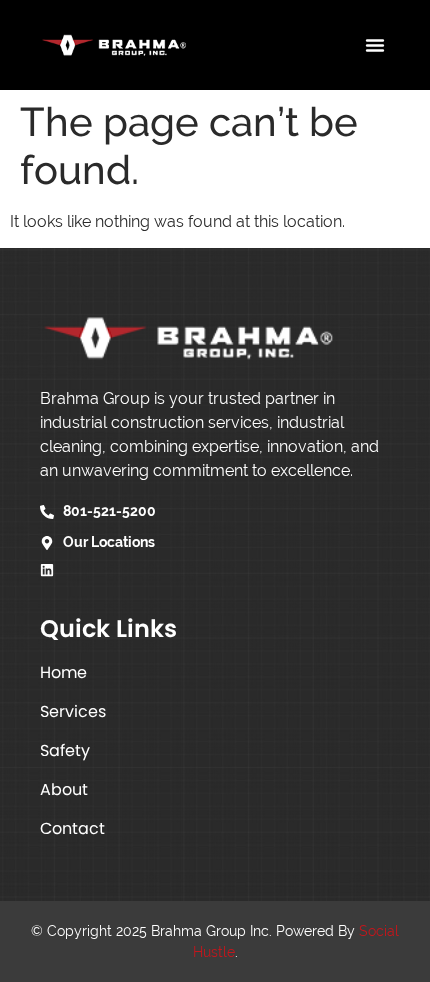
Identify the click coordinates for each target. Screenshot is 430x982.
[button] (375, 45)
